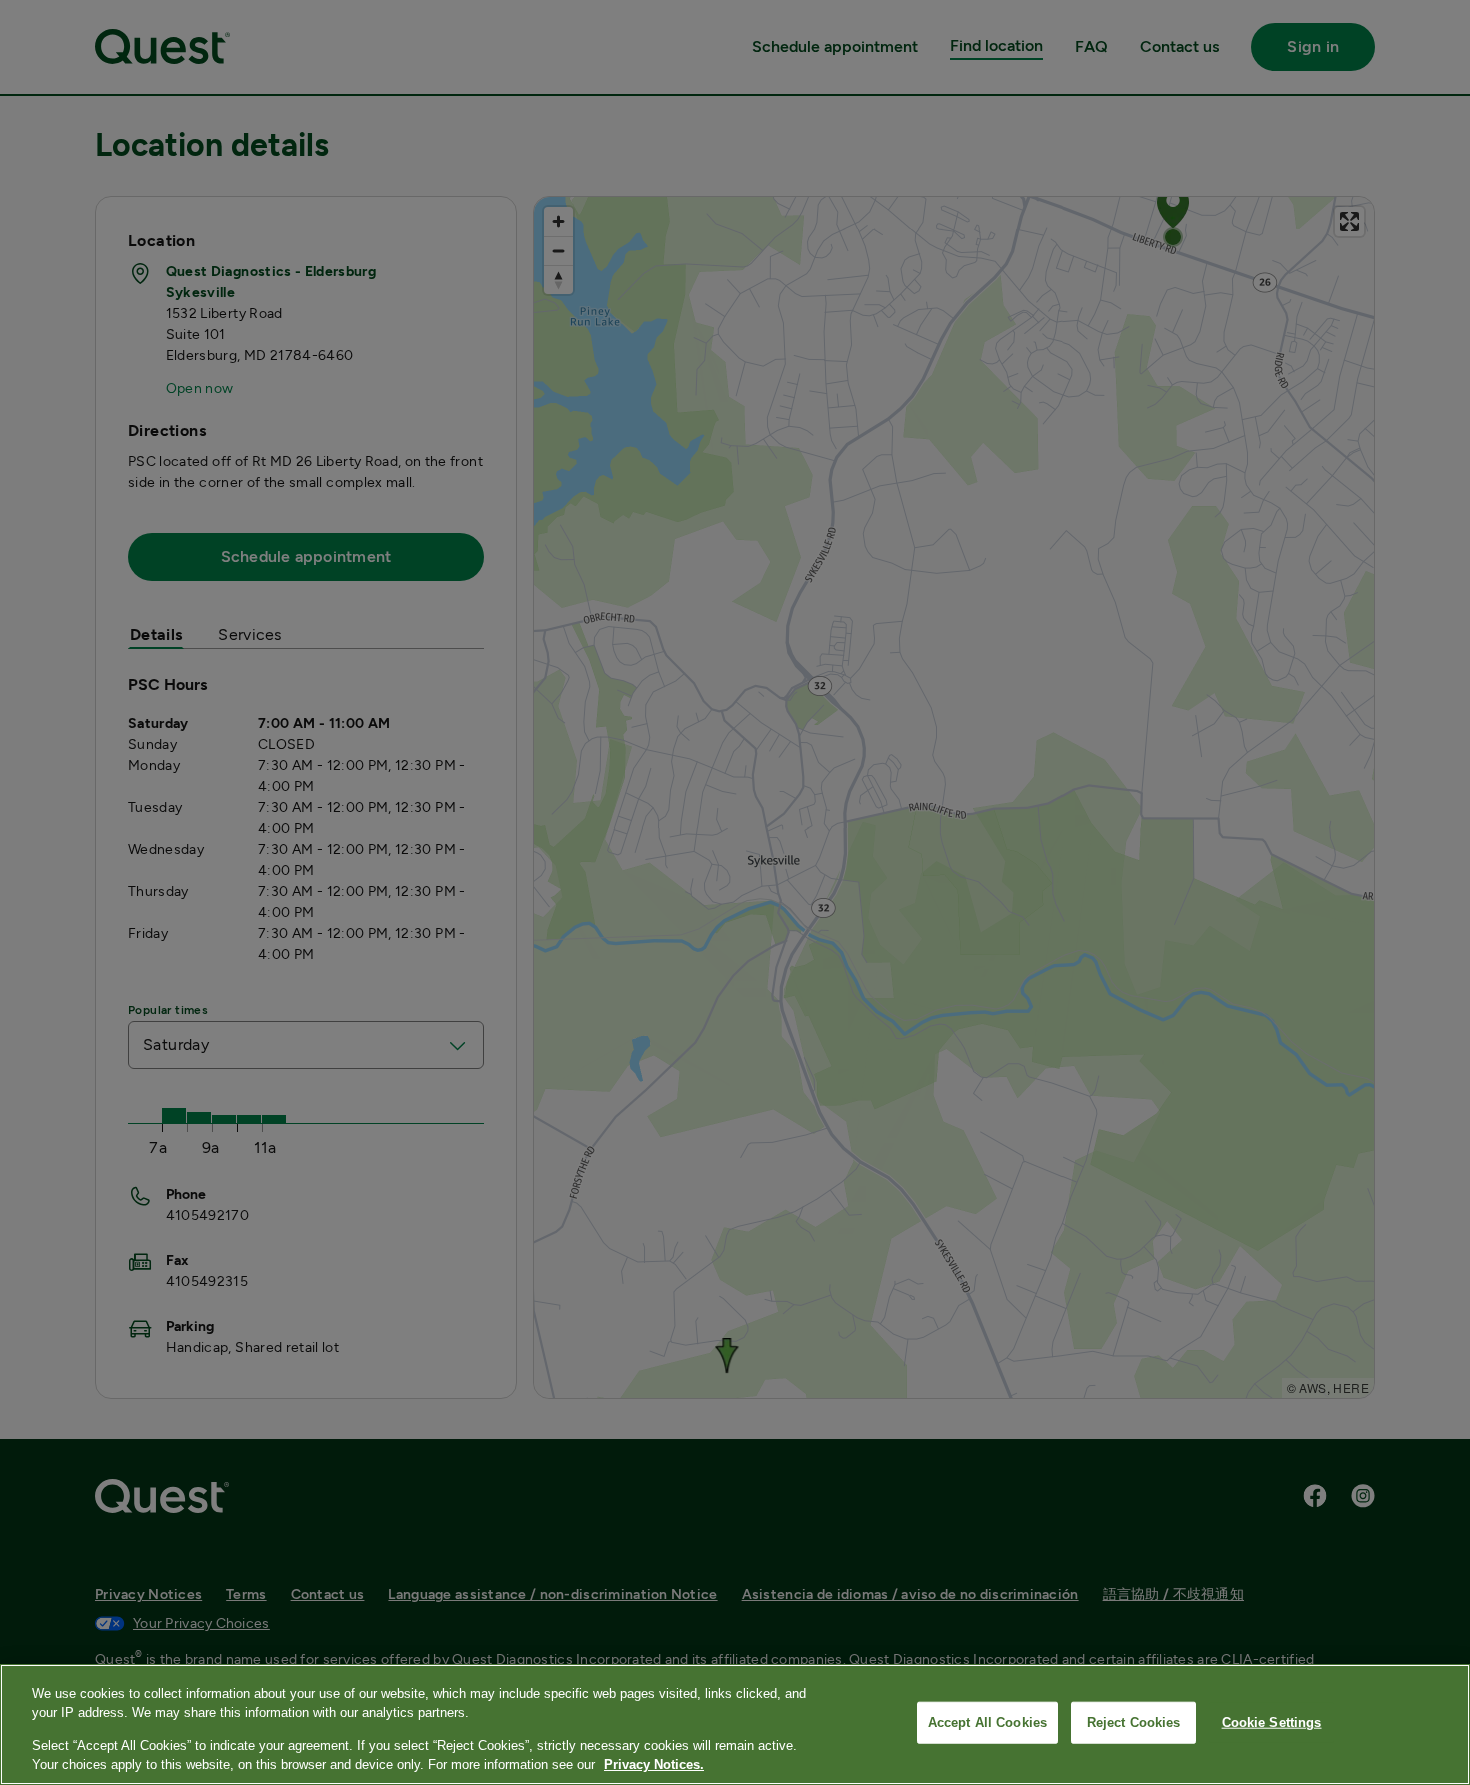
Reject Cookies (1134, 1722)
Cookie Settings (1272, 1722)
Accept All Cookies (987, 1722)
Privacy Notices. (654, 1764)
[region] (735, 1724)
